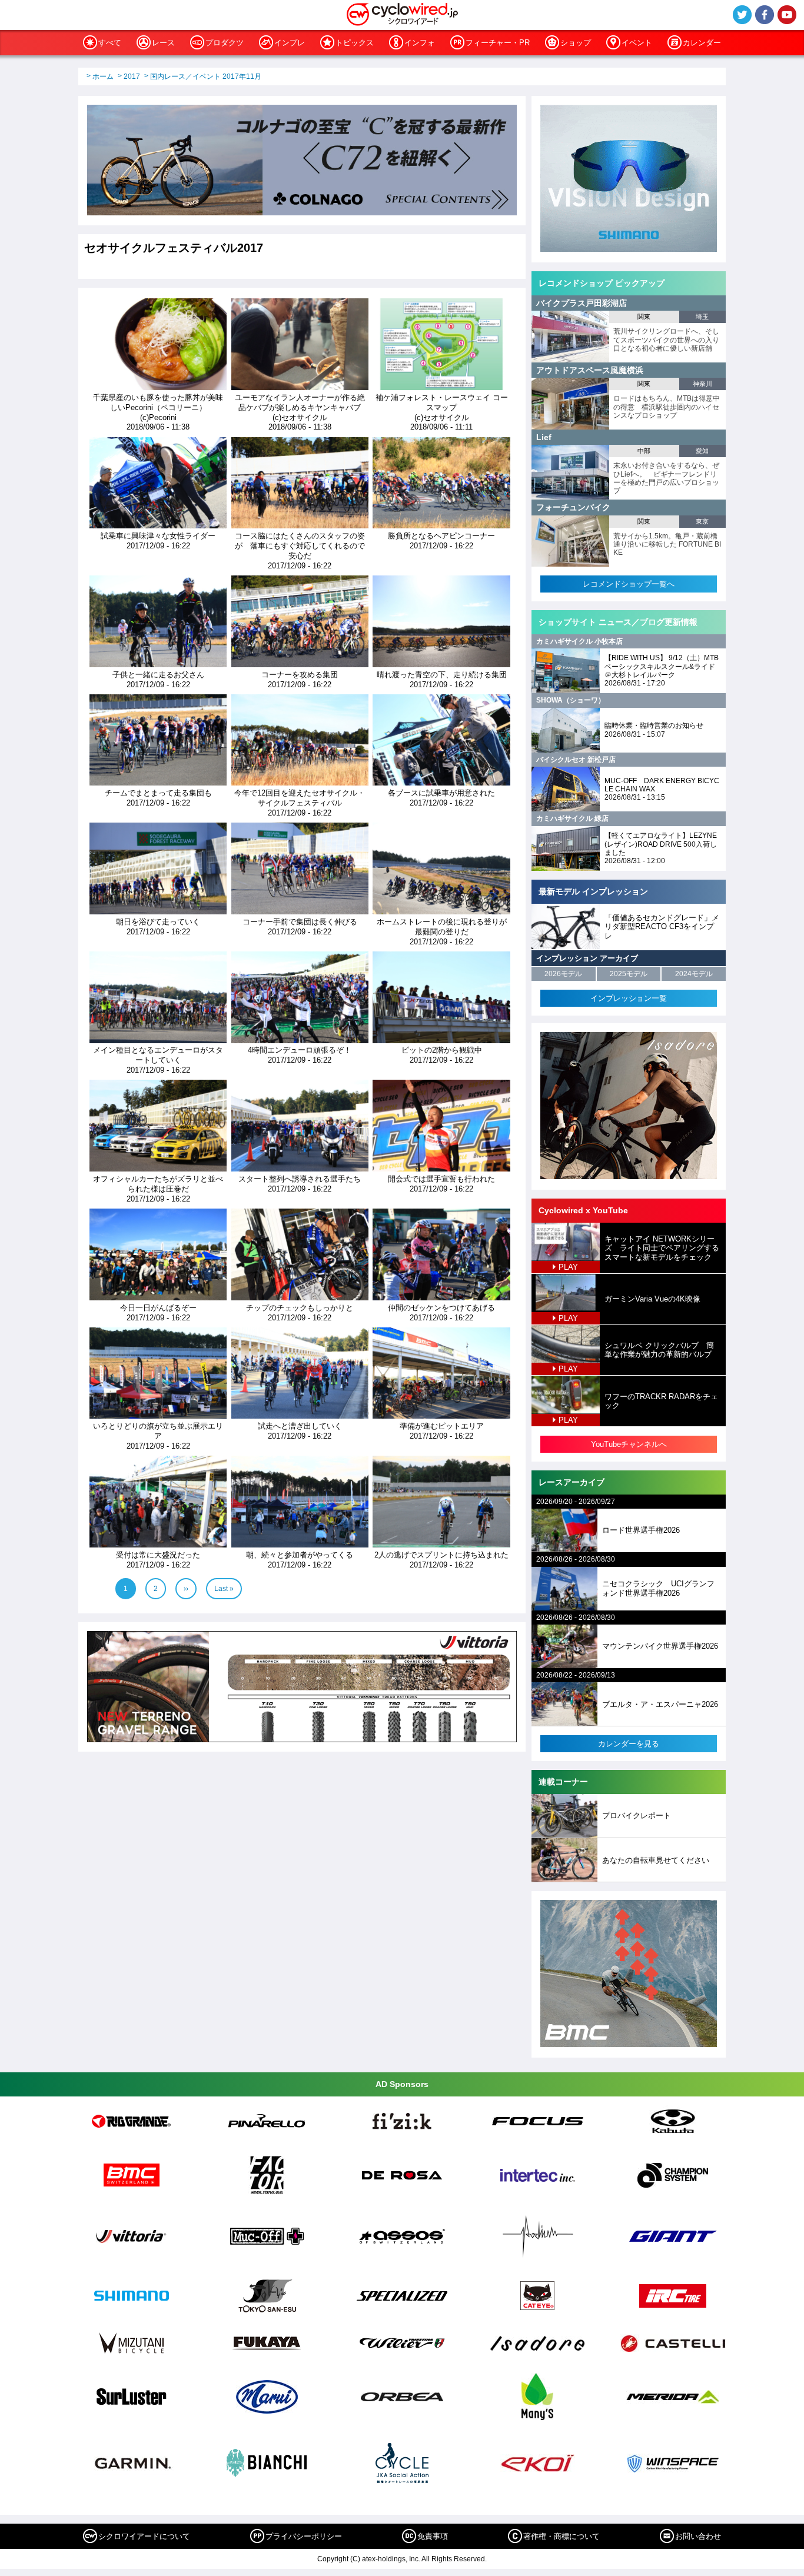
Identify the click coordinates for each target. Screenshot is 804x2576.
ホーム (103, 76)
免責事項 (433, 2536)
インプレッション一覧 (629, 998)
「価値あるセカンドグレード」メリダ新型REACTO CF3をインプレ (662, 927)
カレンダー (702, 43)
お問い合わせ (698, 2536)
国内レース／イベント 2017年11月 (206, 76)
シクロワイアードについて (144, 2536)
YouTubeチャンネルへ (629, 1444)
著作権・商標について (562, 2536)
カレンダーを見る (629, 1744)
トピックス (355, 43)
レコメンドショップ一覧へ (629, 584)
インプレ (290, 43)
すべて (110, 43)
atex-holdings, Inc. (391, 2559)
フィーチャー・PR (498, 43)
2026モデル (563, 974)
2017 (132, 76)
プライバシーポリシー (304, 2536)
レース (163, 43)
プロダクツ (225, 43)
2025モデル (629, 974)
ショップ (576, 43)
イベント (637, 43)
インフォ (420, 43)
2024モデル (694, 974)
